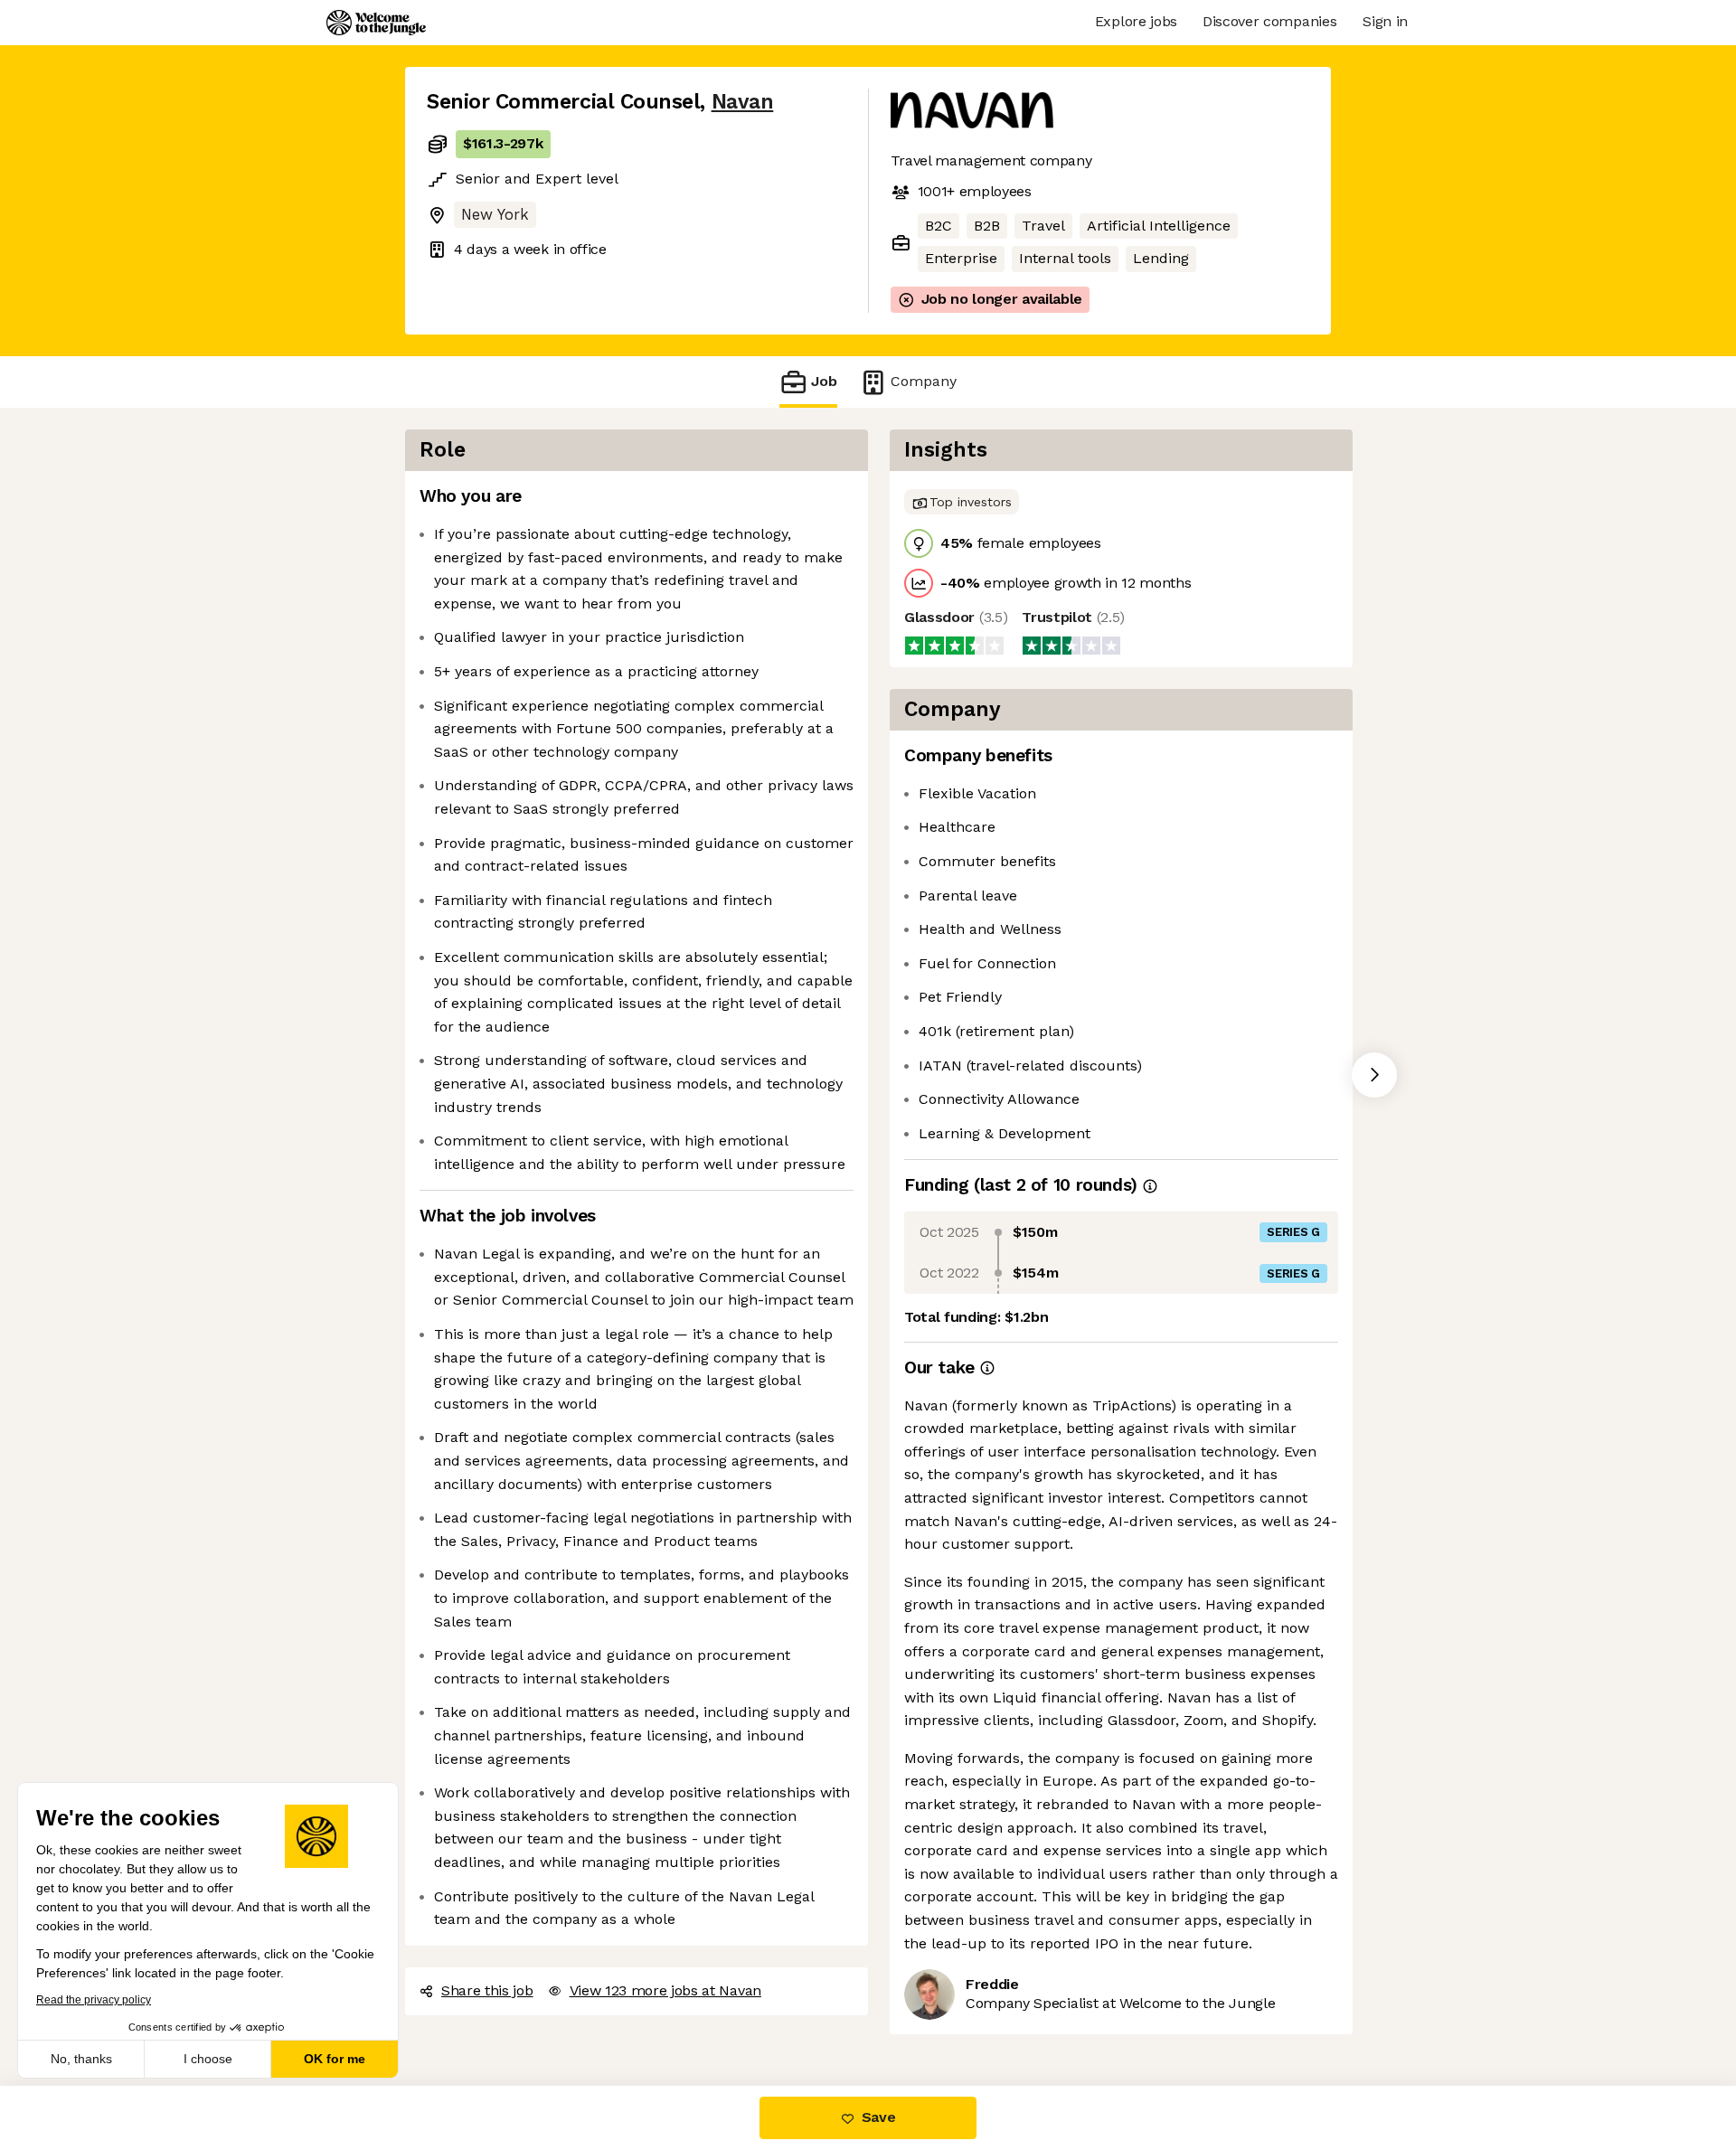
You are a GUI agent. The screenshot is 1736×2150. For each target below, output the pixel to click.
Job (824, 381)
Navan (743, 102)
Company (924, 381)
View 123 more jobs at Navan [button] (665, 1990)
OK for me (335, 2059)
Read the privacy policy (94, 2000)
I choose (208, 2059)
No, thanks (81, 2059)
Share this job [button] (487, 1990)
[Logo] (376, 23)
